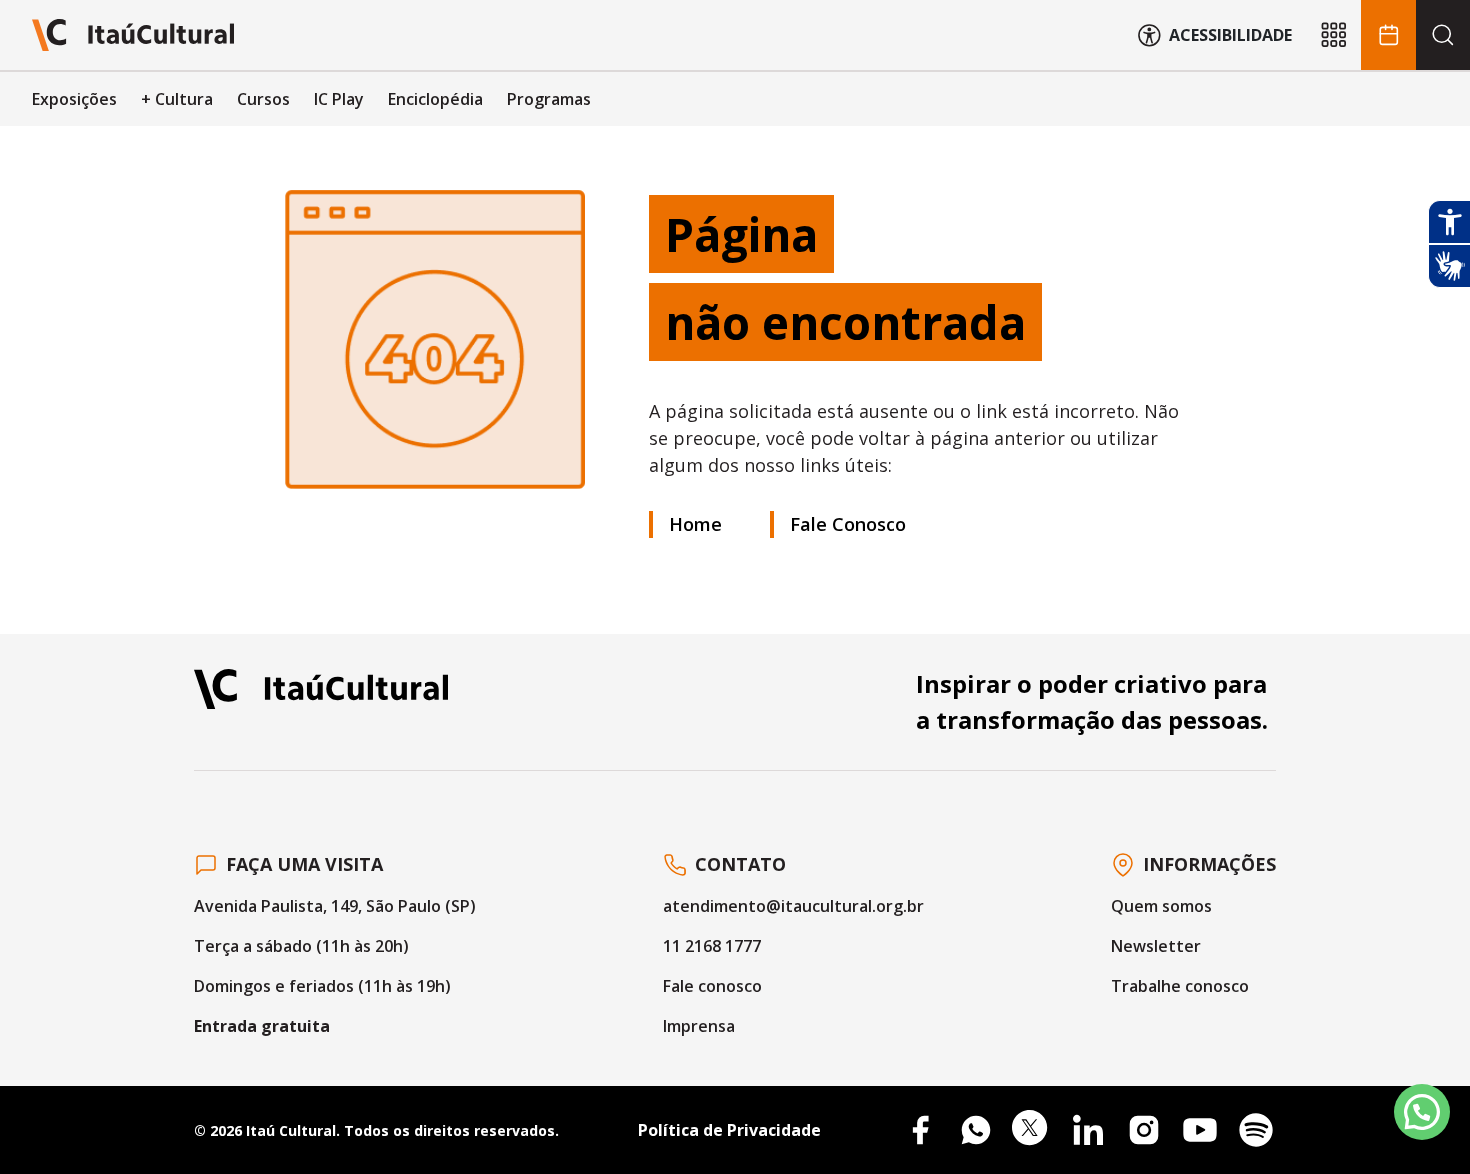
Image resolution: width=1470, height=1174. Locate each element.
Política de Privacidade (729, 1130)
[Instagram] (1144, 1130)
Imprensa (699, 1026)
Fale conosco (712, 986)
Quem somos (1161, 906)
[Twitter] (1032, 1130)
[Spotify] (1256, 1130)
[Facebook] (920, 1130)
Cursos (263, 99)
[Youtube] (1200, 1130)
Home (695, 524)
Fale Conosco (848, 524)
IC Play (339, 99)
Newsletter (1156, 946)
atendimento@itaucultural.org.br (793, 906)
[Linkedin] (1088, 1130)
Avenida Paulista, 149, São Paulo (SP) (335, 906)
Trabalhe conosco (1180, 986)
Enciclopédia (435, 99)
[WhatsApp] (976, 1130)
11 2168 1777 (712, 946)
